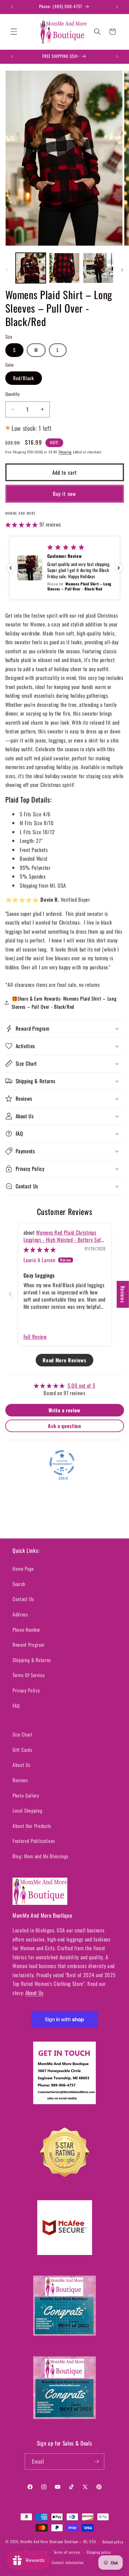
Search (19, 1584)
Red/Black (24, 378)
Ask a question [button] (64, 1426)
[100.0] (62, 1463)
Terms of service (67, 2552)
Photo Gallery (26, 1795)
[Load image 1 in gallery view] (31, 268)
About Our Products (32, 1826)
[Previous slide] (10, 1294)
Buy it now (64, 494)
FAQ (16, 1706)
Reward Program (28, 1645)
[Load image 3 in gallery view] (98, 268)
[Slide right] (122, 270)
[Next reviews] (119, 568)
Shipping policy (99, 2552)
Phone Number (26, 1630)
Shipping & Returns (32, 1660)
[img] (40, 1249)
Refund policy (113, 2542)
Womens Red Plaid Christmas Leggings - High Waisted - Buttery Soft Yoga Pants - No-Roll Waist (63, 1240)
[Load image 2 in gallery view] (64, 268)
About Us (21, 1765)
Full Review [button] (35, 1336)
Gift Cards (23, 1750)
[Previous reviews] (11, 568)
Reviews (20, 1780)
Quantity (13, 394)
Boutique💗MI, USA (80, 2542)
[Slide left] (7, 270)
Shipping (65, 452)
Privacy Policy (26, 1690)
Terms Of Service (29, 1675)
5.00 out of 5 (82, 1385)
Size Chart (23, 1734)
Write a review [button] (64, 1410)
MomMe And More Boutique (42, 2542)
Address (20, 1614)
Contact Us (23, 1599)
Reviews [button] (123, 1294)
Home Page (23, 1569)
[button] (14, 32)
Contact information (68, 2562)
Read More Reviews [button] (64, 1360)
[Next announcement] (117, 7)
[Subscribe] (96, 2461)
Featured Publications (34, 1841)
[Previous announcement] (12, 7)
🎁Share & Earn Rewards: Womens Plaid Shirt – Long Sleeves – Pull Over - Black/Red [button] (64, 1003)
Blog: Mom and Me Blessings (41, 1856)
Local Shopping (27, 1810)
